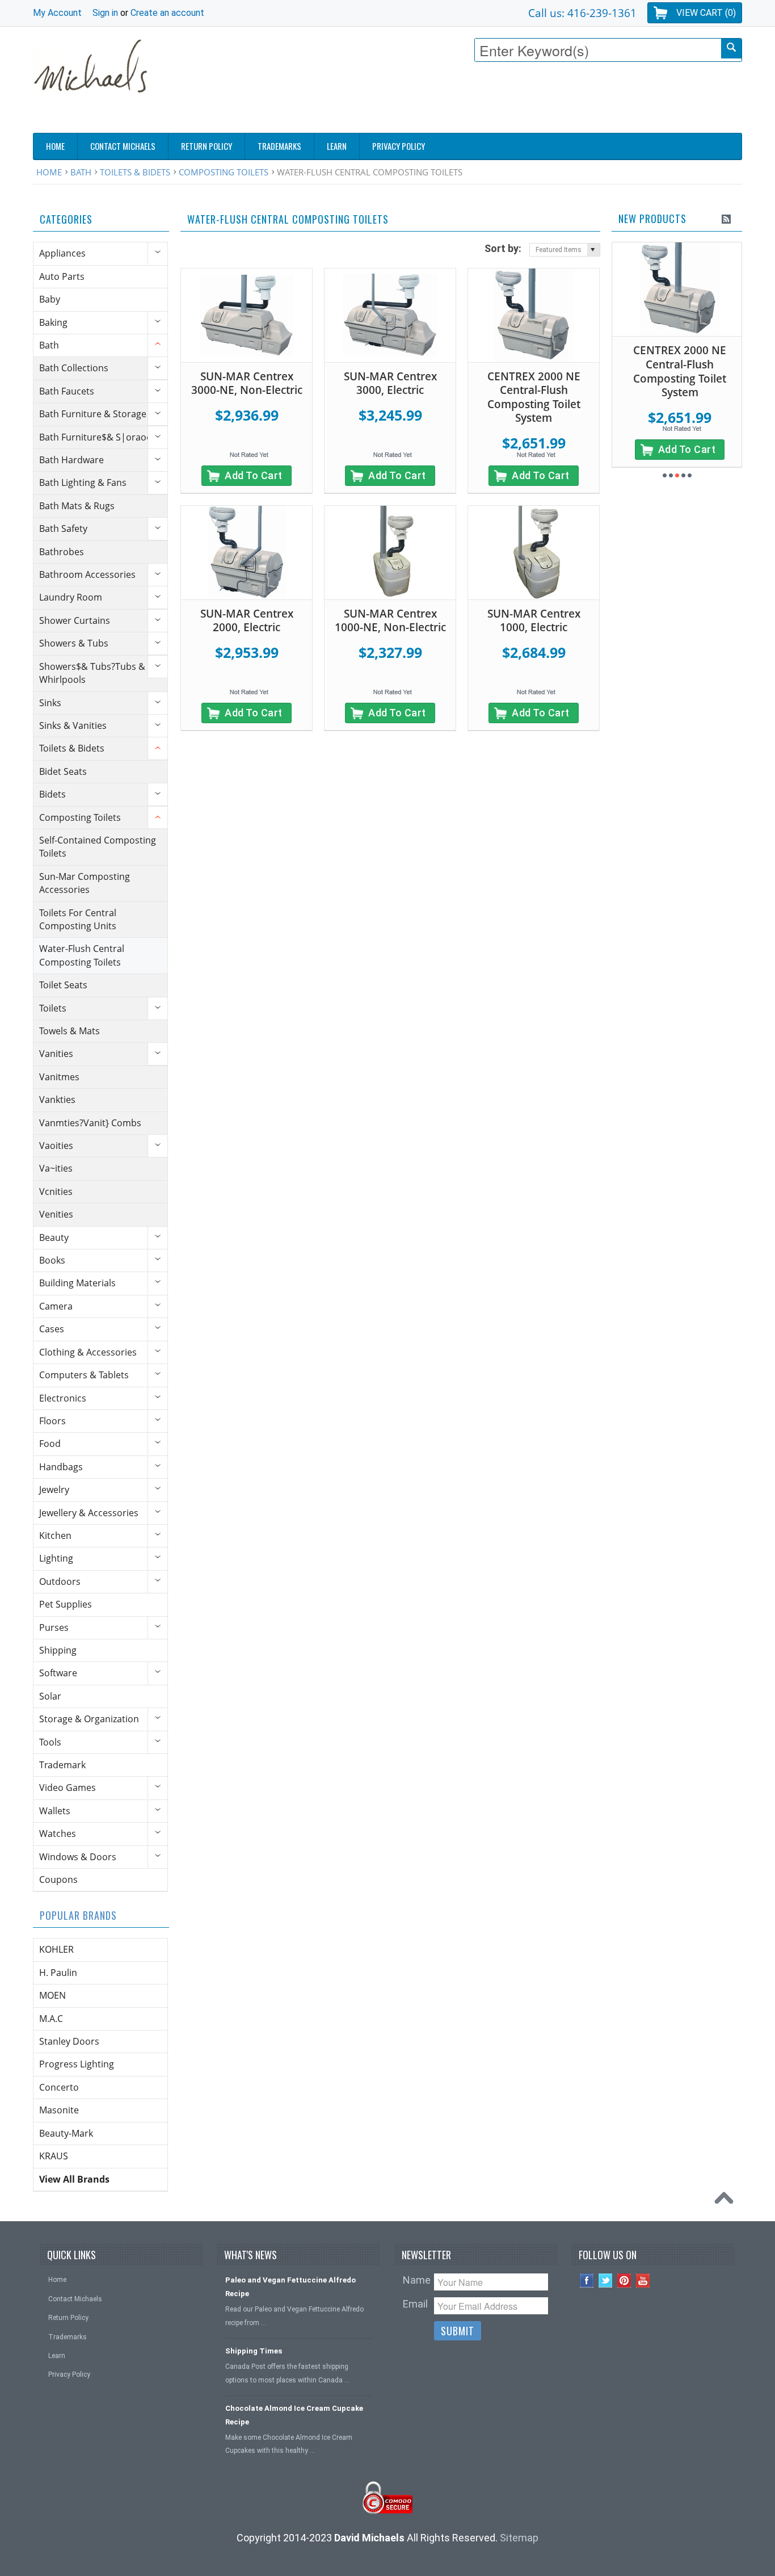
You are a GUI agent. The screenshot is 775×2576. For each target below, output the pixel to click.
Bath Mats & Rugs (77, 506)
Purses (54, 1627)
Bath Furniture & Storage (93, 414)
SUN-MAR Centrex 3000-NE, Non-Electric (247, 383)
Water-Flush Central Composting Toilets (82, 955)
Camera (56, 1306)
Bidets (52, 794)
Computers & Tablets (84, 1375)
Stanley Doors (69, 2041)
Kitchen (55, 1535)
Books (52, 1260)
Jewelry (54, 1490)
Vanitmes (59, 1077)
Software (58, 1673)
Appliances (62, 253)
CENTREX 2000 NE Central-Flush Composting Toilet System (534, 397)
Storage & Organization (89, 1719)
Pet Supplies (66, 1604)
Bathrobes (62, 552)
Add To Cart (254, 475)
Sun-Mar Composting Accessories (85, 883)
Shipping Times (254, 2351)
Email (415, 2304)
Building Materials (77, 1283)
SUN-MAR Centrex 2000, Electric (247, 621)
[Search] (731, 49)
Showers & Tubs (74, 643)
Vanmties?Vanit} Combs (90, 1123)
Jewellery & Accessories (89, 1513)
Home (49, 172)
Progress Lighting (77, 2064)
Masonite (59, 2110)
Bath (81, 172)
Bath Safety (63, 528)
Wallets (55, 1811)
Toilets (53, 1008)
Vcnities (56, 1191)
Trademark (62, 1765)
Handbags (61, 1467)
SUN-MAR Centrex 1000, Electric (534, 621)
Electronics (63, 1398)
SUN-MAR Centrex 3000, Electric (390, 383)
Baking (53, 322)
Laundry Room (71, 597)
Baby (50, 299)
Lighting (56, 1558)
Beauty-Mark (66, 2133)
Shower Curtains (75, 620)
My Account (57, 13)
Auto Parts (62, 276)
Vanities (56, 1054)
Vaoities (56, 1146)
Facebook (587, 2281)
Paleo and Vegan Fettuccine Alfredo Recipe (290, 2286)
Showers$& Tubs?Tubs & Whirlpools (92, 673)
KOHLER (56, 1949)
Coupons (58, 1879)
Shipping (58, 1650)
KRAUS (54, 2156)
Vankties (57, 1100)
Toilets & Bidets (135, 172)
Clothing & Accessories (88, 1352)
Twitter (606, 2281)
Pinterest (624, 2281)
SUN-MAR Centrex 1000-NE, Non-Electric (390, 621)
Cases (52, 1329)
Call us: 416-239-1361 (582, 13)
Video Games (68, 1788)
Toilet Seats (63, 985)
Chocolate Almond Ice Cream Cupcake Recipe (294, 2415)
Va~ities (56, 1168)
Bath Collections (74, 368)
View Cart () (706, 13)
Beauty (54, 1237)
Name (417, 2280)
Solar (50, 1696)
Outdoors (60, 1581)
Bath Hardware (71, 460)
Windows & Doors (78, 1857)
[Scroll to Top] (727, 2201)
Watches (58, 1834)
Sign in (105, 13)
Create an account (167, 13)
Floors (52, 1421)
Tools (50, 1742)
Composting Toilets (224, 172)
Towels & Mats (70, 1031)
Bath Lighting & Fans (83, 483)
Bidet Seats (63, 771)
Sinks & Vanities (73, 725)
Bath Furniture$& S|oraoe (95, 437)
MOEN (52, 1995)
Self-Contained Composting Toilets (98, 847)
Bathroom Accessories (87, 574)
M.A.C (51, 2019)
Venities (56, 1214)
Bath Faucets (67, 391)
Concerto (59, 2087)
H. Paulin (58, 1973)
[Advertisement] (536, 100)
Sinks (50, 703)
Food (50, 1444)
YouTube (643, 2281)
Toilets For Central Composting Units (78, 919)
